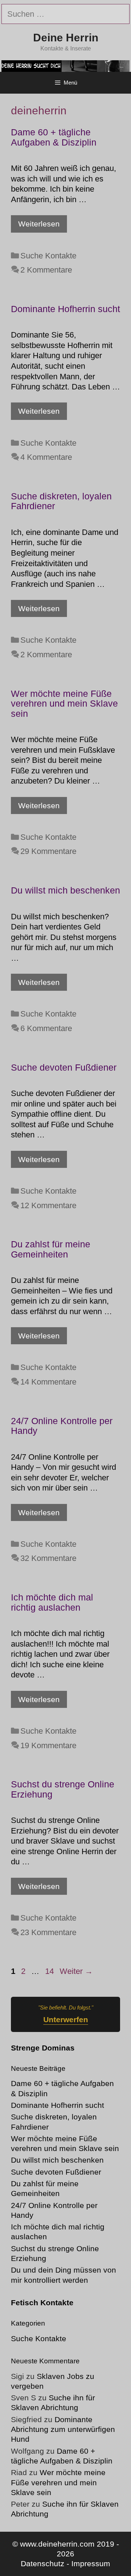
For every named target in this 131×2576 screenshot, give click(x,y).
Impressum (91, 2563)
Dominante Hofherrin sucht (65, 309)
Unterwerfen (66, 2019)
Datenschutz (43, 2563)
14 (50, 1971)
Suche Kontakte (48, 256)
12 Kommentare (48, 1205)
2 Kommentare (46, 270)
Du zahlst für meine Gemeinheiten (51, 1249)
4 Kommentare (46, 457)
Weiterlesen (39, 224)
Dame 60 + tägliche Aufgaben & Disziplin (54, 137)
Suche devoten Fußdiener (64, 1067)
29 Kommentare (48, 851)
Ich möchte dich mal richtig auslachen (52, 1602)
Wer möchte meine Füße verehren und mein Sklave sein (64, 704)
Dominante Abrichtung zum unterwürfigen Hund (63, 2429)
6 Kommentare (46, 1028)
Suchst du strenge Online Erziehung (63, 1789)
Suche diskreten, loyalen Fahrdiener (61, 501)
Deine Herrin (66, 38)
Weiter (76, 1971)
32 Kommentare (48, 1558)
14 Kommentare (48, 1382)
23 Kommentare (48, 1932)
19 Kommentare (48, 1745)
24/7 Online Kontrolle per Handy (62, 1426)
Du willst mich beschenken (65, 890)
